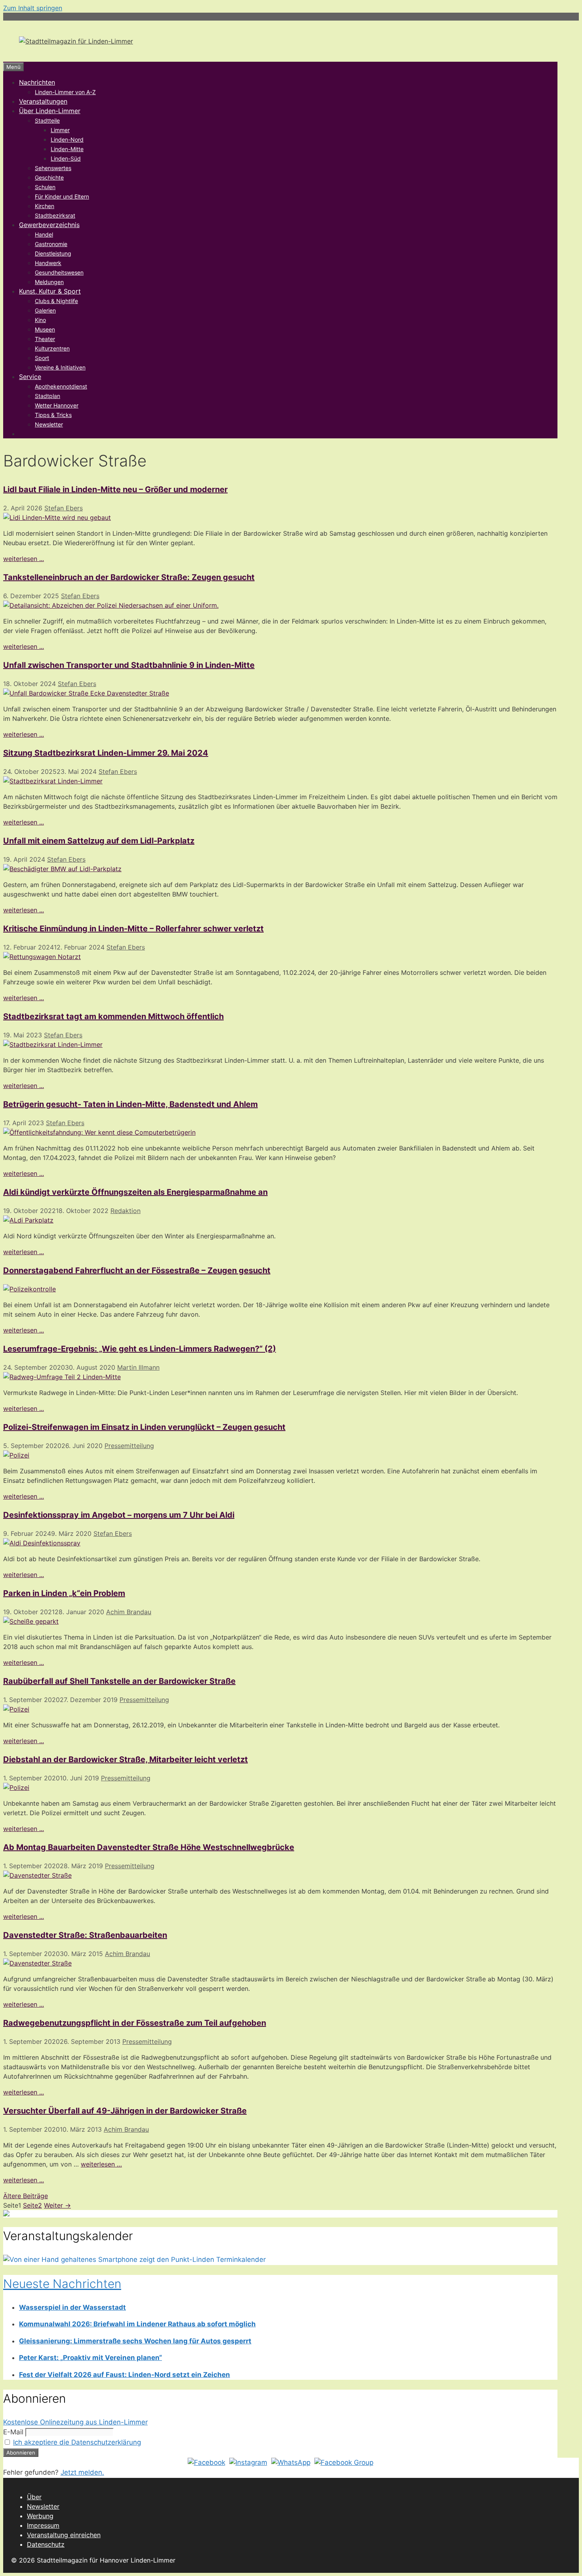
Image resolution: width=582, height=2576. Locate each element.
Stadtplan (48, 396)
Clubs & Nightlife (56, 301)
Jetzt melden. (82, 2472)
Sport (42, 358)
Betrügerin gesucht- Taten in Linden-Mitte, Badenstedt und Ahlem (130, 1104)
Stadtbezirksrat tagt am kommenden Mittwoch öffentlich (113, 1016)
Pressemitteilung (129, 1446)
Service (30, 377)
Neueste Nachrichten (62, 2284)
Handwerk (48, 263)
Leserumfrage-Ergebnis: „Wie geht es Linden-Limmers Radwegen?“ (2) (140, 1349)
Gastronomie (51, 244)
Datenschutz (46, 2544)
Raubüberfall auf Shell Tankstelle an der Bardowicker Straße (119, 1681)
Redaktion (126, 1211)
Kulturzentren (52, 348)
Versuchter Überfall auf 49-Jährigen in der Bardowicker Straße (125, 2111)
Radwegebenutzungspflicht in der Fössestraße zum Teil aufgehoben (135, 2023)
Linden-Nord (67, 139)
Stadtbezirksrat (55, 215)
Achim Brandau (129, 1612)
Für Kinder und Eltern (62, 196)
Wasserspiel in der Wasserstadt (72, 2307)
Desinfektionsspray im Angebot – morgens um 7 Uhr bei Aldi (119, 1515)
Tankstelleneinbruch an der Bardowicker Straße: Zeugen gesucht (129, 577)
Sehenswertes (53, 168)
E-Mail (13, 2432)
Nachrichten (37, 82)
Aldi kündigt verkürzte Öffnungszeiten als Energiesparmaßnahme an (135, 1192)
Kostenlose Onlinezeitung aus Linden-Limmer (75, 2422)
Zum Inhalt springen (33, 8)
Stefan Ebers (64, 508)
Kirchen (45, 206)
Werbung (40, 2516)
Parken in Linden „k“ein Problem (64, 1593)
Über (34, 2497)
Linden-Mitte (67, 149)
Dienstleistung (53, 253)
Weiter (57, 2205)
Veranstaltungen (43, 101)
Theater (45, 339)
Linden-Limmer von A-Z (65, 92)
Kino (40, 320)
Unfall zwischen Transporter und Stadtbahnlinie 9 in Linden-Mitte (129, 665)
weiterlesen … (101, 2164)
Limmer (60, 130)
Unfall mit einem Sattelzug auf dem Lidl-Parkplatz (99, 841)
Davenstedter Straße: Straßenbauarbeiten (85, 1935)
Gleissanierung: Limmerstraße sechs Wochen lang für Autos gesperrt (135, 2341)
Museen (45, 329)
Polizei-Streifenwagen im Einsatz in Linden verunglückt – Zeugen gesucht (144, 1427)
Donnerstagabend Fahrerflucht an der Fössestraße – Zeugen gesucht (137, 1270)
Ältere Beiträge (26, 2196)
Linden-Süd (66, 158)
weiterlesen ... (24, 559)
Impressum (43, 2525)
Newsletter (49, 424)
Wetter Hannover (57, 405)
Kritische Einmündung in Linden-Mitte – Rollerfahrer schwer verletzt (133, 929)
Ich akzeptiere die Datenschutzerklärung (77, 2442)
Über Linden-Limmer (50, 111)
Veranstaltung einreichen (64, 2535)
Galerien (45, 310)
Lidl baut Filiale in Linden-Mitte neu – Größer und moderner (115, 489)
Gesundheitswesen (59, 272)
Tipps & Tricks (53, 415)
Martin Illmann (138, 1367)
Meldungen (49, 282)
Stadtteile (47, 120)
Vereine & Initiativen (60, 367)
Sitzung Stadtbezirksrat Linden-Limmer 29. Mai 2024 (106, 753)
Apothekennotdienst (61, 386)
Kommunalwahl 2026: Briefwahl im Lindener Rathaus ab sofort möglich (137, 2324)
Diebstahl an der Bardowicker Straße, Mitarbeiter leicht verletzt (126, 1759)
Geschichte (49, 177)
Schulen (45, 187)
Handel (44, 234)
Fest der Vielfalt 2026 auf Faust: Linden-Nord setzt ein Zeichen (125, 2375)
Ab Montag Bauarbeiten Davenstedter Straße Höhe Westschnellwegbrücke (149, 1847)
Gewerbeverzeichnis (49, 225)
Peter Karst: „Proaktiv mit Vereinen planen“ (90, 2358)
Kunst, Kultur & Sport (50, 291)
